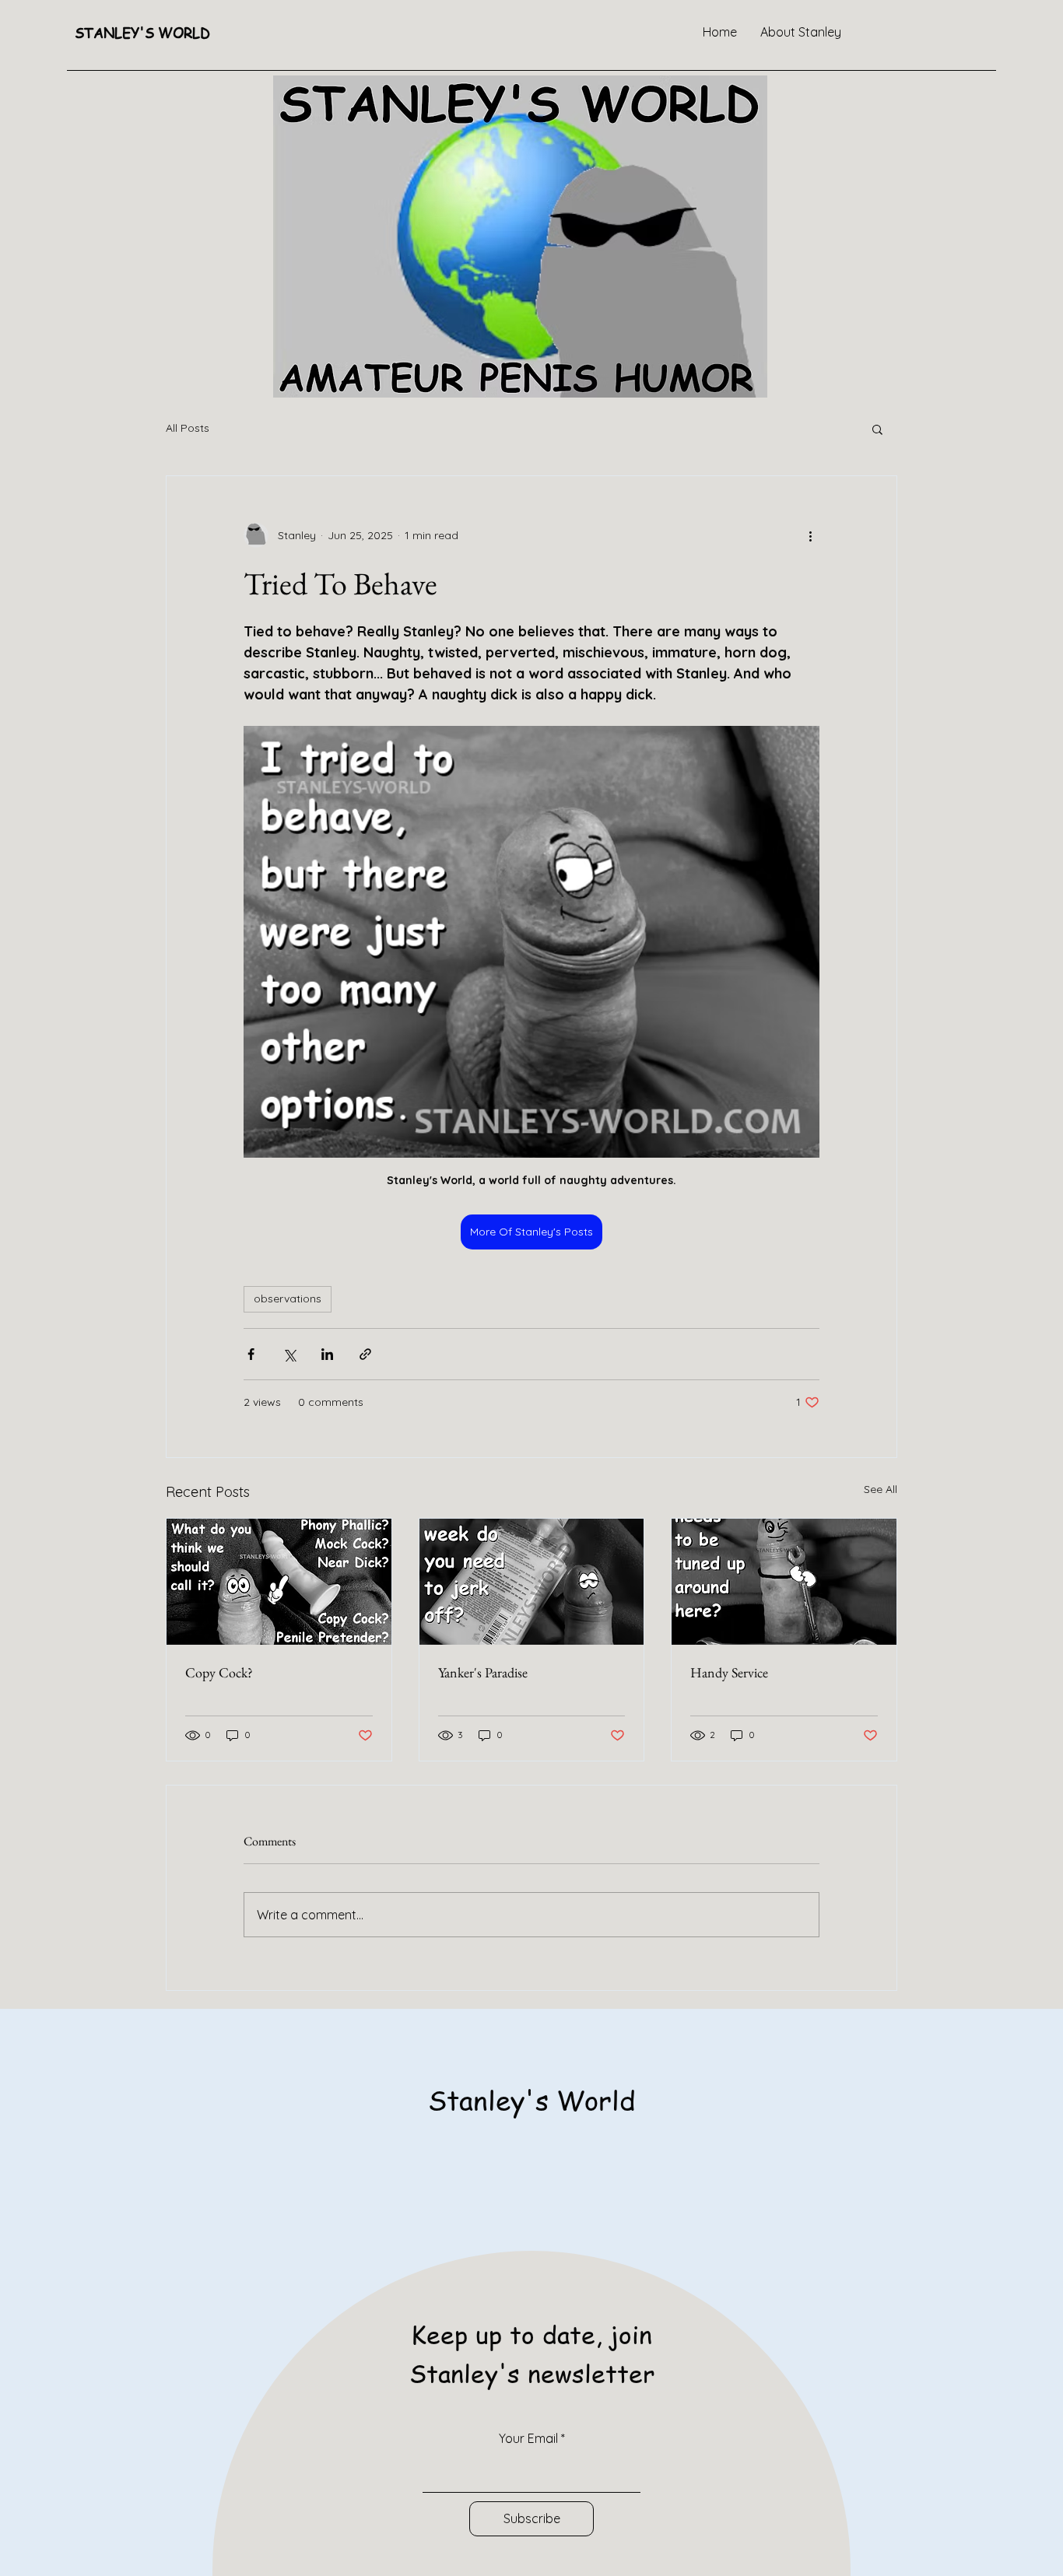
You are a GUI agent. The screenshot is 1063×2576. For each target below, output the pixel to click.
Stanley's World (532, 2099)
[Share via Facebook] (251, 1354)
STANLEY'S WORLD (142, 32)
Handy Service (729, 1672)
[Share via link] (365, 1354)
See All (881, 1489)
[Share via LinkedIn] (327, 1354)
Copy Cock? (219, 1672)
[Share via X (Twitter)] (289, 1354)
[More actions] (810, 535)
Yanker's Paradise (483, 1672)
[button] (877, 429)
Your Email (528, 2438)
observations (288, 1299)
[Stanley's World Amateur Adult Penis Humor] (279, 1582)
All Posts (188, 428)
